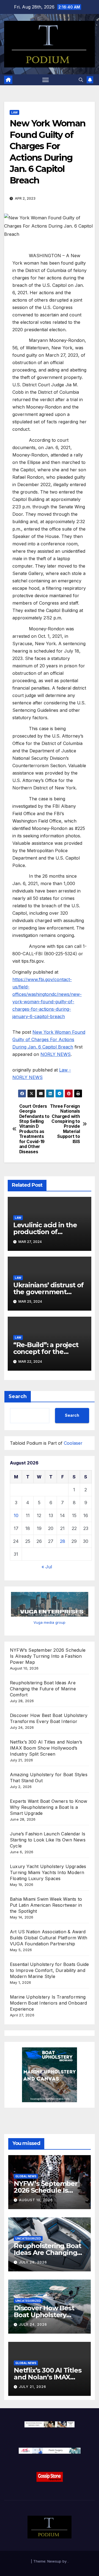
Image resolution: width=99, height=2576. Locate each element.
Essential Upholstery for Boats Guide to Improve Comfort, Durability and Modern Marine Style (49, 1970)
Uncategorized (28, 2238)
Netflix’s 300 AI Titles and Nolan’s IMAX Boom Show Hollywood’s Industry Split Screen (46, 1748)
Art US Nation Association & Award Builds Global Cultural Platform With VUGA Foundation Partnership (49, 1938)
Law (14, 112)
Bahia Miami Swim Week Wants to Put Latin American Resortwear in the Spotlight (46, 1905)
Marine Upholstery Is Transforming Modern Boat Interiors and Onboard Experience (49, 2003)
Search (18, 1396)
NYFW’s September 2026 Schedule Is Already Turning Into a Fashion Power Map (48, 1656)
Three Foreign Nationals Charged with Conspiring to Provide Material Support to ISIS (65, 1124)
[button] (81, 80)
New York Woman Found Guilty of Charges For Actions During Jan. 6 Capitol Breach (49, 1039)
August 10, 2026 (36, 2200)
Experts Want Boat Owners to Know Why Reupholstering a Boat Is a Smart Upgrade (49, 1807)
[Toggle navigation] (46, 80)
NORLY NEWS (56, 1054)
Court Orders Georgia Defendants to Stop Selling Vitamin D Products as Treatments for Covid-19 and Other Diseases (34, 1129)
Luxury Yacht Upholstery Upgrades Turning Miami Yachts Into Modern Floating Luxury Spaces (48, 1872)
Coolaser (73, 1443)
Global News (26, 2176)
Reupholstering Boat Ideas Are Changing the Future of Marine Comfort (43, 1689)
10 (16, 1515)
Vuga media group (50, 1622)
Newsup (54, 2561)
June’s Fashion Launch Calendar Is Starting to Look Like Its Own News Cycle (48, 1840)
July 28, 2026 (33, 2262)
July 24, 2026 (33, 2324)
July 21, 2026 (33, 2387)
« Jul (47, 1567)
